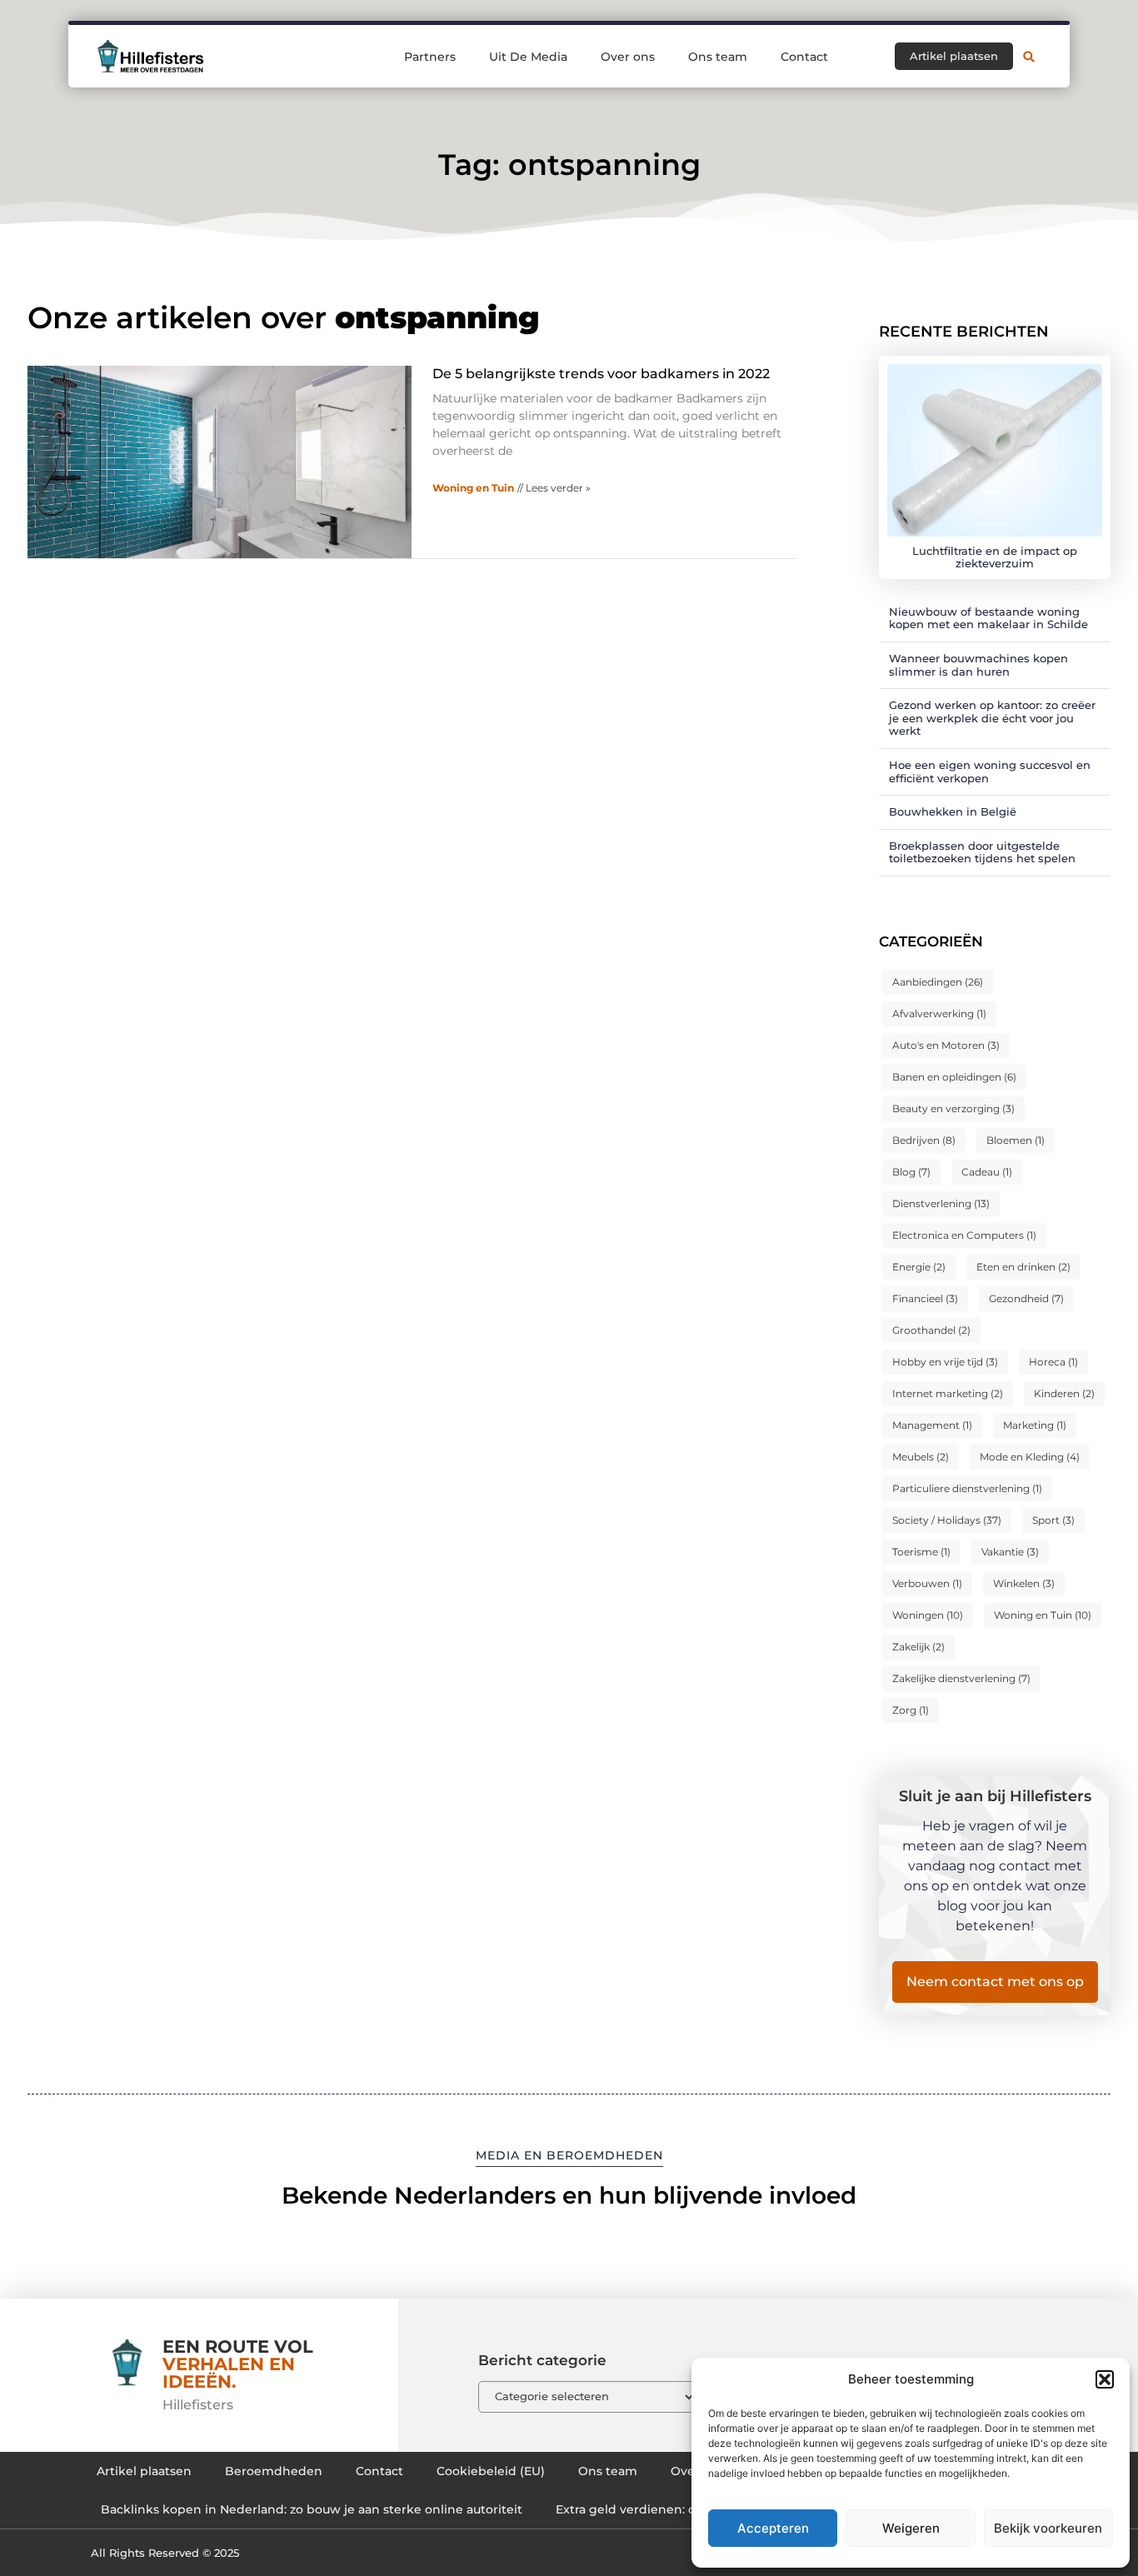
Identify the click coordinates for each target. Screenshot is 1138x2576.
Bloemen (1016, 1140)
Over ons (628, 57)
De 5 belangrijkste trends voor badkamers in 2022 (601, 374)
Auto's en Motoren (946, 1045)
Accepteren (773, 2528)
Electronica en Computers (964, 1235)
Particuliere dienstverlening (967, 1488)
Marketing (1035, 1425)
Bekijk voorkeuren (1048, 2528)
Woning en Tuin (473, 488)
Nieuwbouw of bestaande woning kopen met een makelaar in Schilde (988, 618)
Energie (919, 1267)
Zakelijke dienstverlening (961, 1678)
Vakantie (1010, 1552)
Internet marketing (948, 1393)
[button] (1105, 2379)
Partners (430, 57)
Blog (911, 1172)
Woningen (928, 1615)
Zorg (911, 1710)
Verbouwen (927, 1583)
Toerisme (921, 1552)
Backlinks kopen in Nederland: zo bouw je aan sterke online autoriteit (312, 2509)
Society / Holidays (947, 1520)
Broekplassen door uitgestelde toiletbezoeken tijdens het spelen (982, 852)
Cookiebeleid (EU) (491, 2471)
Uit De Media (528, 57)
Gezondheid (1026, 1298)
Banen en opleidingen (954, 1077)
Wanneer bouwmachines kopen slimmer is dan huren (978, 665)
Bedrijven (924, 1140)
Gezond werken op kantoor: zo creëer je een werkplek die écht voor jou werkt (992, 718)
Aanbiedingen (938, 982)
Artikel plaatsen (144, 2471)
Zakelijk (918, 1647)
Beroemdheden (274, 2471)
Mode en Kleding (1030, 1457)
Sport (1053, 1520)
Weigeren (911, 2528)
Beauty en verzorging (953, 1108)
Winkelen (1024, 1583)
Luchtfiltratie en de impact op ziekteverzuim (995, 557)
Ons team (718, 57)
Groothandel (931, 1330)
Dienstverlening (941, 1203)
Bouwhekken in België (953, 811)
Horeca (1053, 1362)
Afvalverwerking (939, 1013)
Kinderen (1064, 1393)
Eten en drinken (1023, 1267)
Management (932, 1425)
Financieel (925, 1298)
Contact (804, 57)
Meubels (921, 1457)
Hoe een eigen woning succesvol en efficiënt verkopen (990, 771)
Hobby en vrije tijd (945, 1362)
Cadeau (987, 1172)
